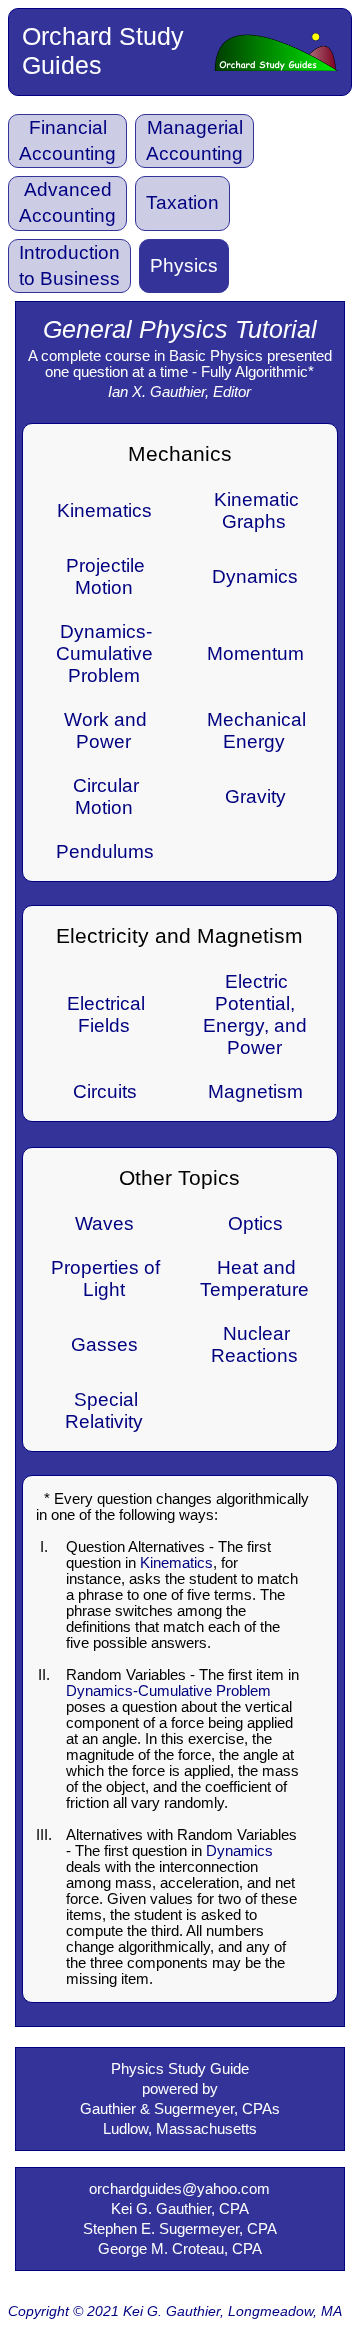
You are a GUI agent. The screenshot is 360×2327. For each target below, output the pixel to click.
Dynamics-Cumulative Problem (104, 653)
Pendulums (105, 851)
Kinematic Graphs (256, 510)
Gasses (104, 1344)
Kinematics (104, 510)
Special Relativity (104, 1410)
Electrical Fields (106, 1014)
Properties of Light (105, 1278)
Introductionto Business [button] (69, 265)
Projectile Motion (105, 576)
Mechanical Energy (256, 730)
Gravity (255, 796)
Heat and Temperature (254, 1278)
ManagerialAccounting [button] (194, 140)
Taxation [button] (182, 202)
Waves (104, 1223)
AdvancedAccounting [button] (67, 202)
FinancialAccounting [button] (67, 140)
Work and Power (105, 730)
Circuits (105, 1091)
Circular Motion (106, 796)
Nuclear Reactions (254, 1344)
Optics (255, 1223)
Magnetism (255, 1091)
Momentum (255, 653)
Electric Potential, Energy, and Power (255, 1014)
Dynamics (255, 576)
